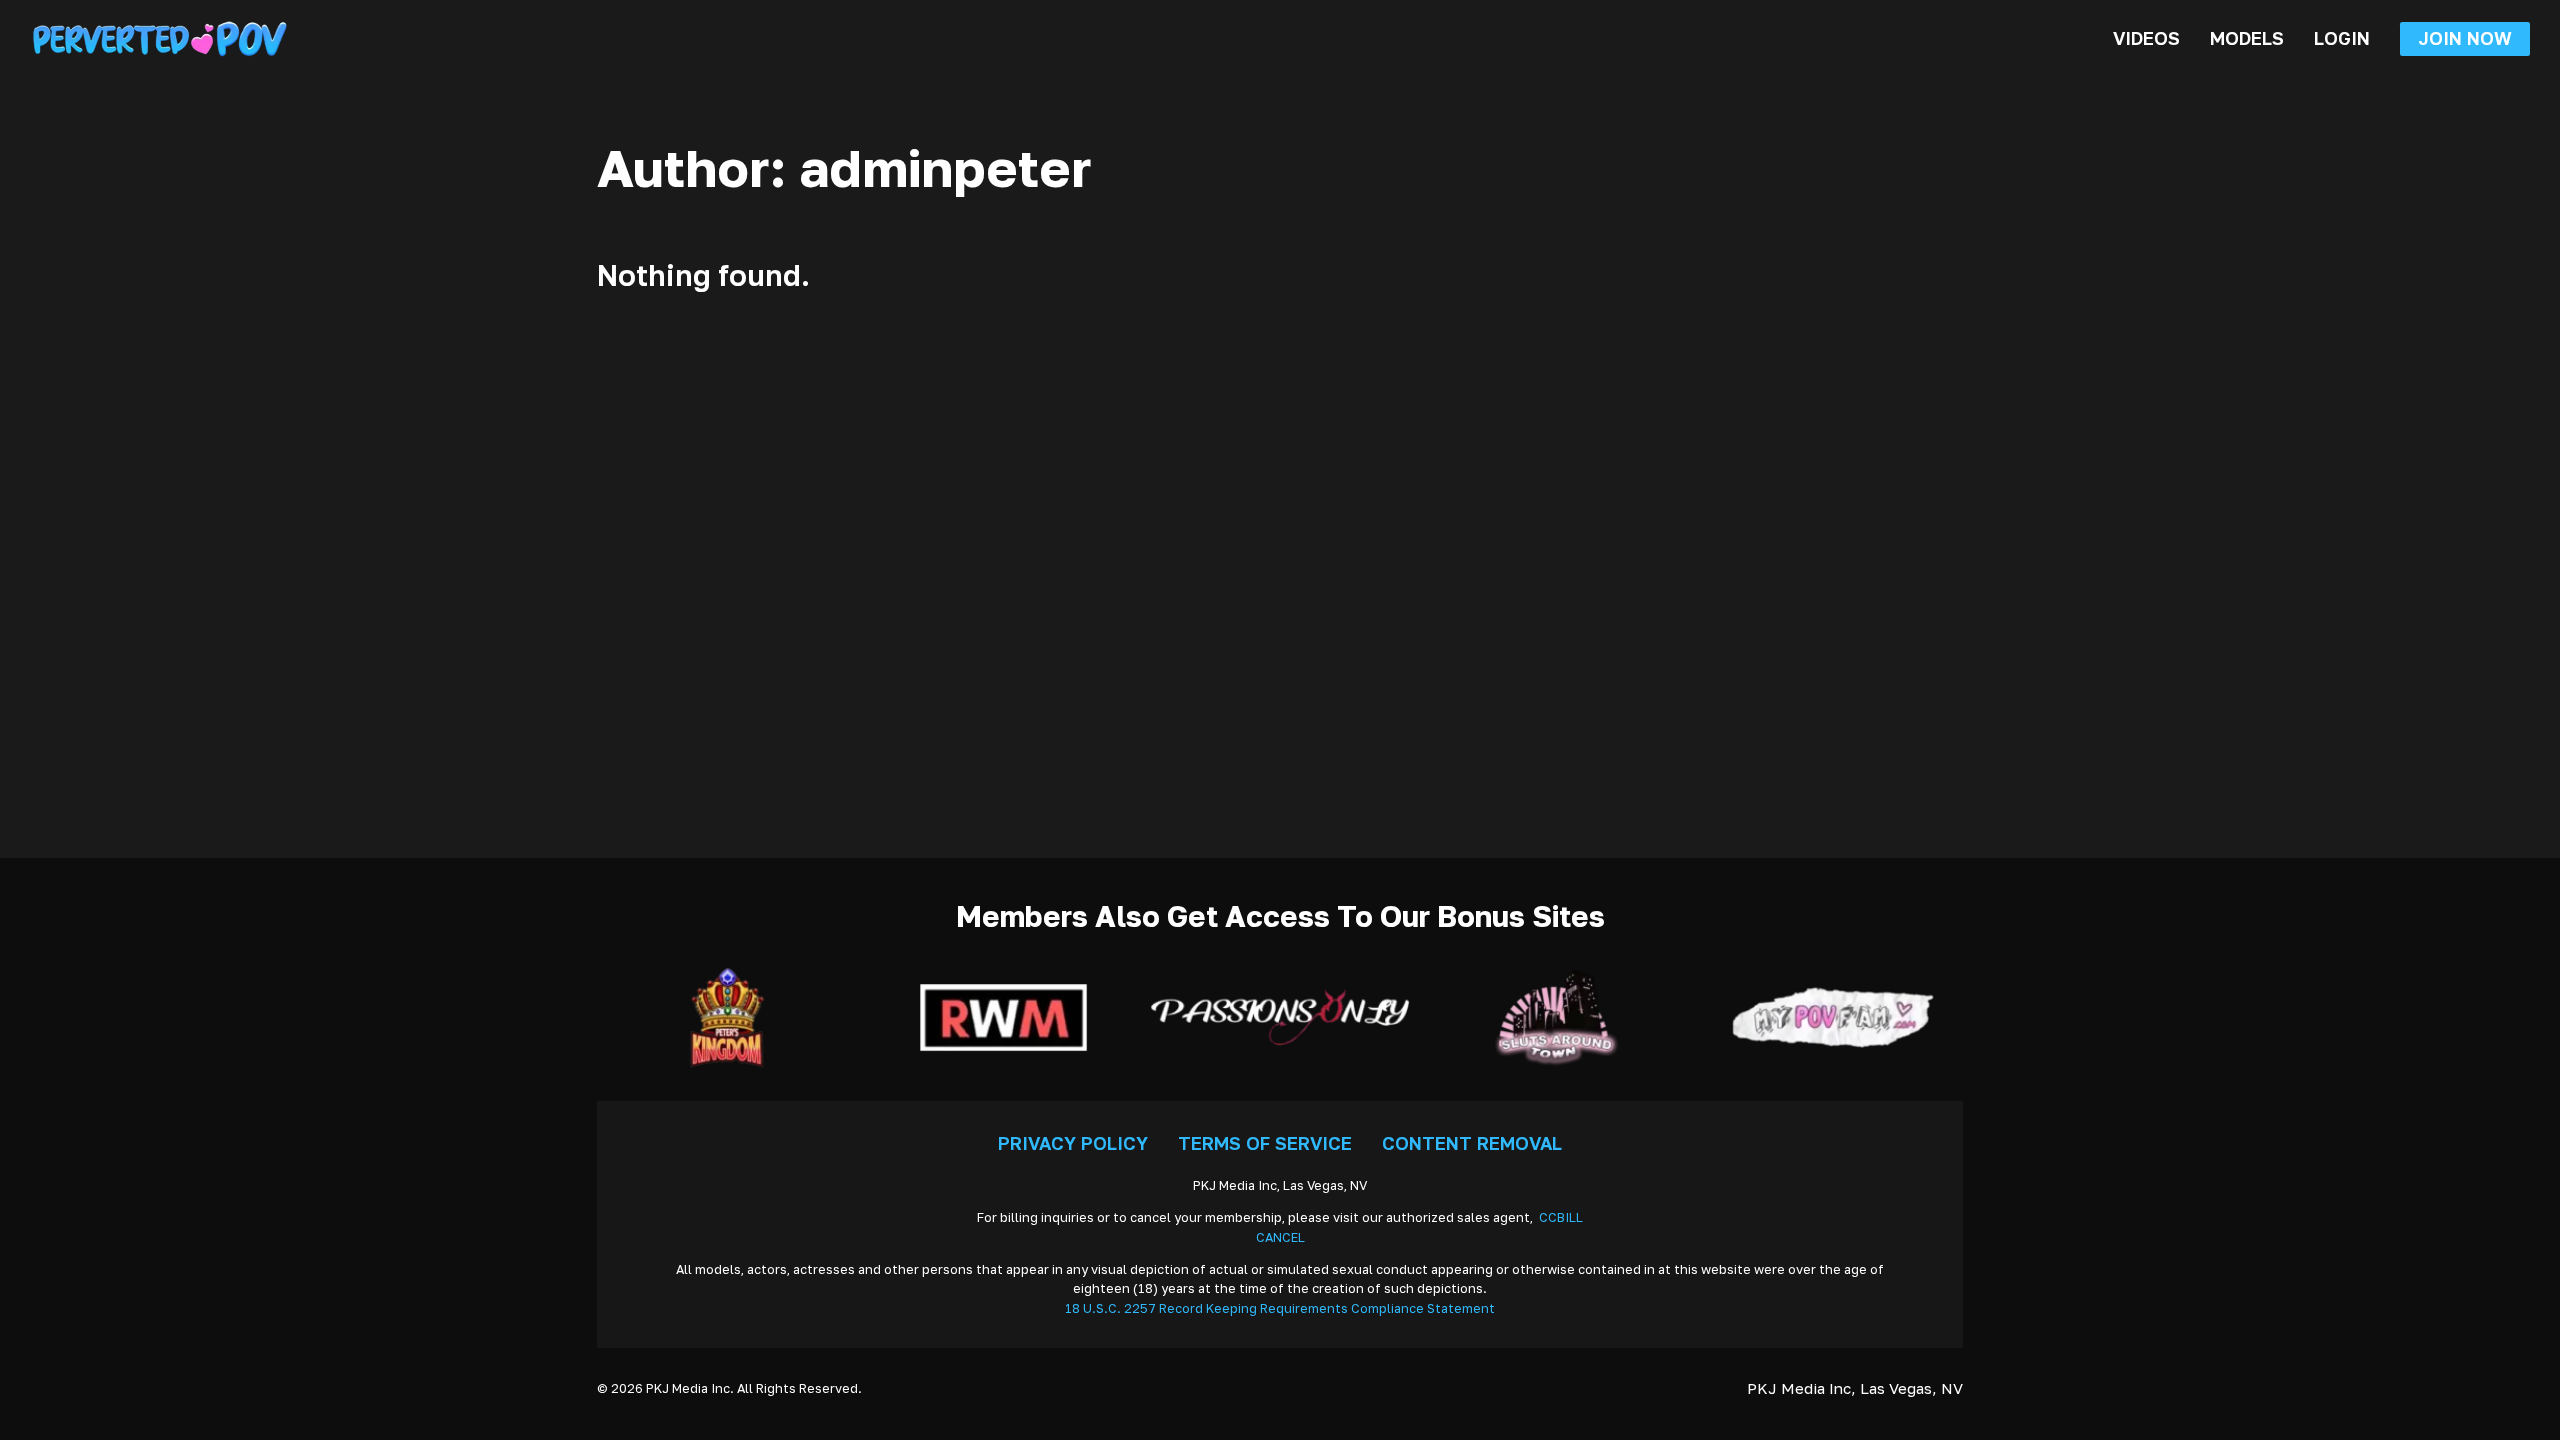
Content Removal (1472, 1143)
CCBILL (1561, 1217)
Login (2342, 38)
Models (2247, 38)
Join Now (2465, 38)
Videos (2146, 38)
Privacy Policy (1073, 1143)
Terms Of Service (1265, 1143)
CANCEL (1280, 1237)
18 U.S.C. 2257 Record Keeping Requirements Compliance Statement (1280, 1308)
